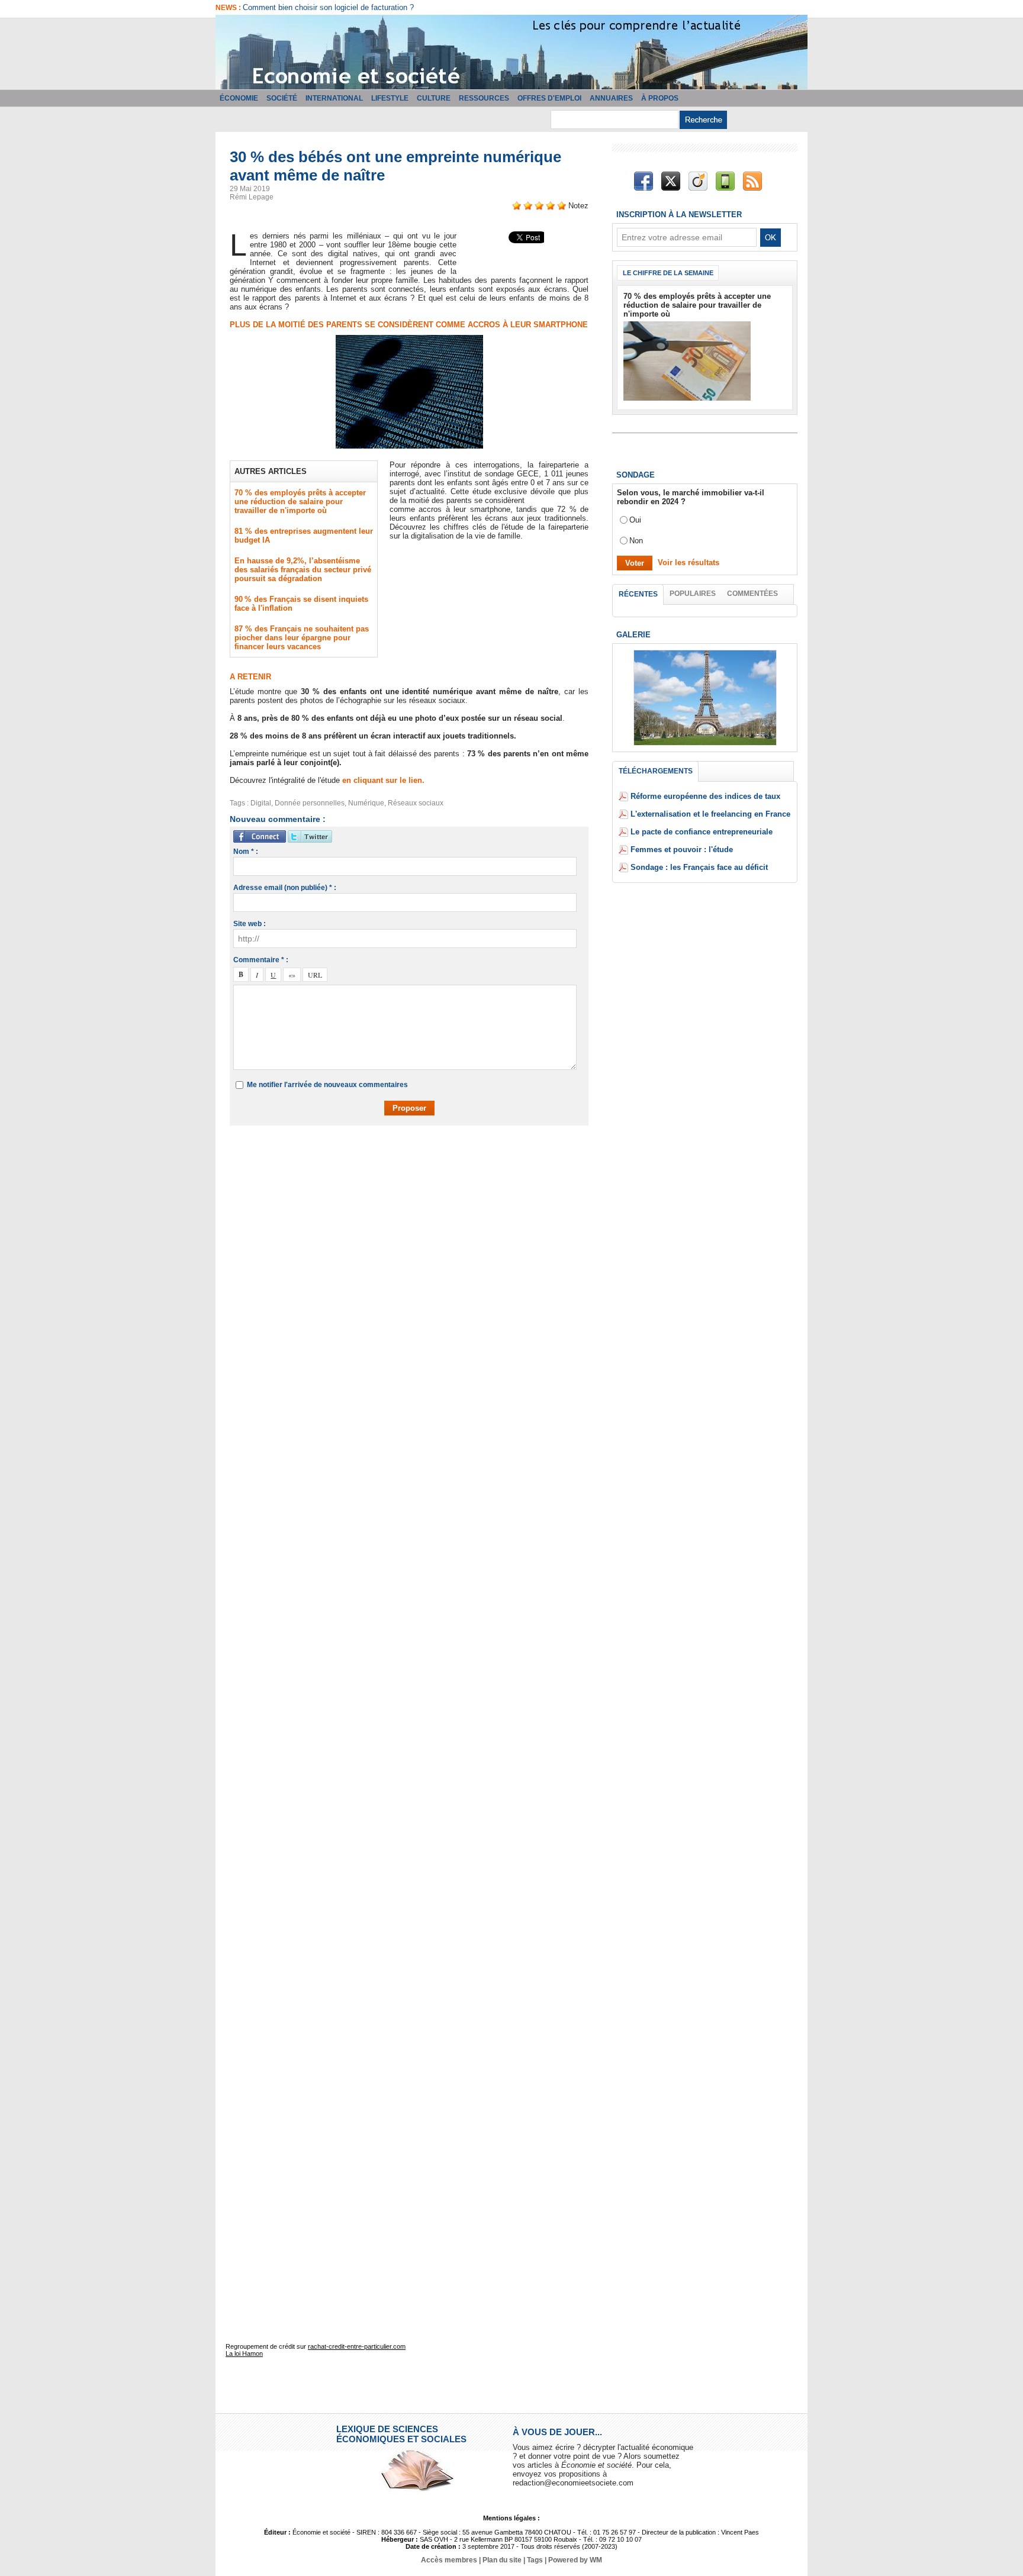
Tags (535, 2560)
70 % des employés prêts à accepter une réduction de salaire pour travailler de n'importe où (300, 502)
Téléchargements (656, 771)
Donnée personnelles (310, 803)
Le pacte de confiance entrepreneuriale (702, 832)
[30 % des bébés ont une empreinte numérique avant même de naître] (409, 338)
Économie (239, 98)
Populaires (693, 594)
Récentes (638, 594)
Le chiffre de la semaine (668, 273)
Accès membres (449, 2560)
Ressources (484, 98)
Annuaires (611, 98)
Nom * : (246, 852)
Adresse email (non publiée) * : (285, 888)
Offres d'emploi (549, 98)
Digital (261, 803)
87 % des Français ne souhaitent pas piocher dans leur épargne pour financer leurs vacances (302, 638)
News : (229, 8)
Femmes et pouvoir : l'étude (682, 849)
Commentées (752, 594)
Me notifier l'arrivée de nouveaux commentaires (327, 1085)
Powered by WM (575, 2560)
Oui (635, 520)
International (334, 98)
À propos (660, 98)
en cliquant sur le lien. (383, 780)
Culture (434, 98)
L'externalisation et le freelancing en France (710, 814)
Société (282, 98)
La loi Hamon (244, 2353)
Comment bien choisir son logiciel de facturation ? (328, 7)
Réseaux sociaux (416, 803)
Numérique (366, 803)
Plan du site (502, 2560)
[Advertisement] (418, 1169)
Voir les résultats (689, 562)
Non (636, 541)
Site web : (250, 924)
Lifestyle (390, 98)
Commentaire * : (261, 960)
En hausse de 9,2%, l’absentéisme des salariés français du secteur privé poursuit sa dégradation (303, 570)
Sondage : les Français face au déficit (699, 867)
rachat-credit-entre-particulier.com (357, 2346)
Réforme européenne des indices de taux (705, 796)
